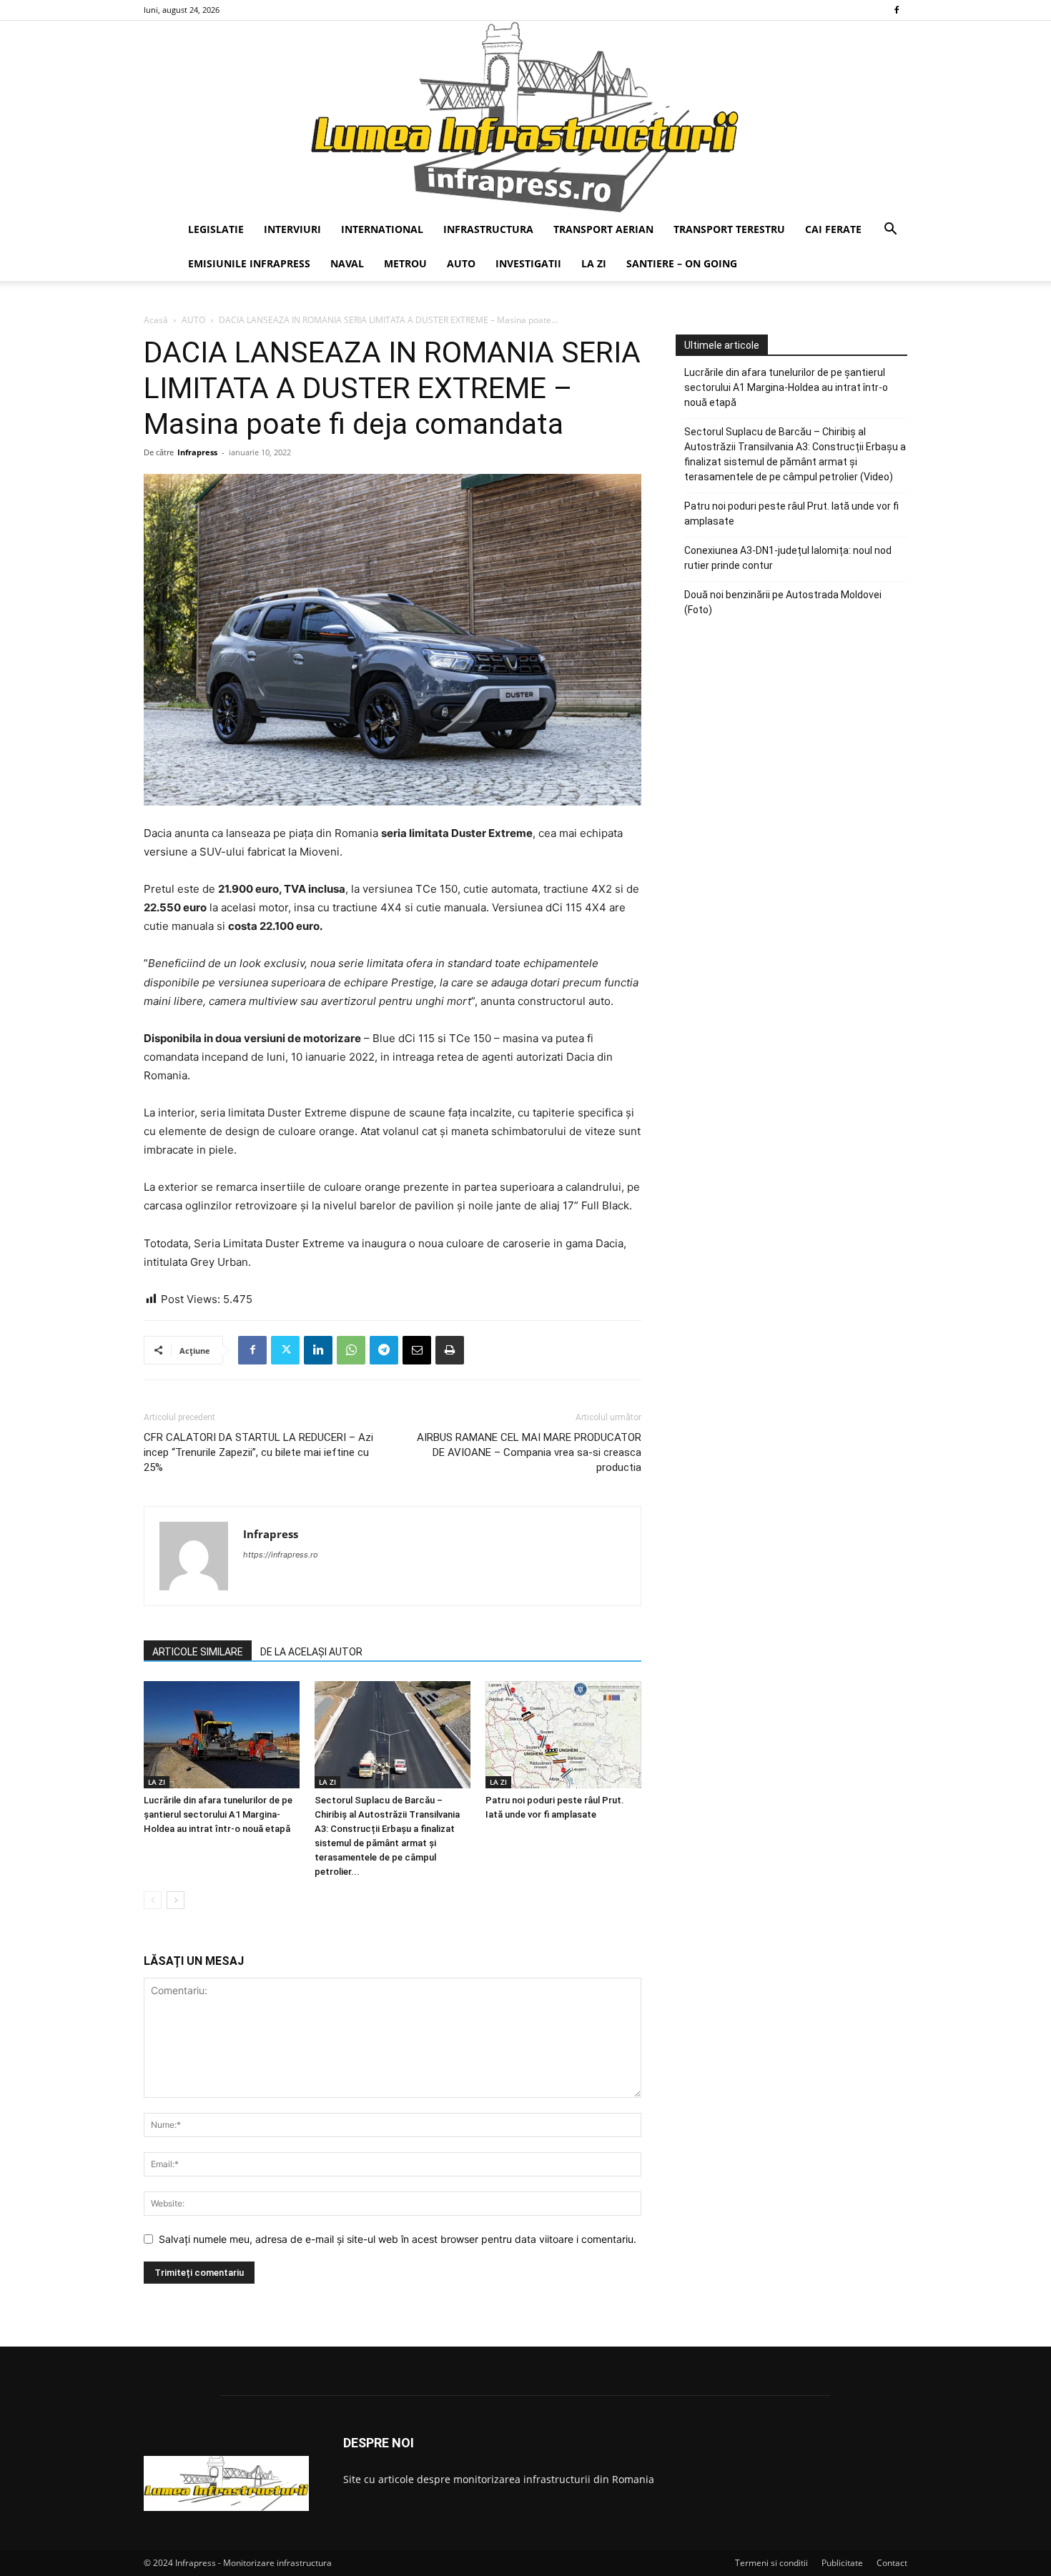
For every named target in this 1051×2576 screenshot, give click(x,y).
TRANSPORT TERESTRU (729, 229)
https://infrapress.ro (281, 1555)
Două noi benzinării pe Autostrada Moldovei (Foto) (783, 602)
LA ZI (594, 263)
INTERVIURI (292, 229)
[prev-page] (153, 1900)
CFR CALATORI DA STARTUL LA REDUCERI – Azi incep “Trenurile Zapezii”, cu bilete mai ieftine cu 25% (258, 1452)
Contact (892, 2563)
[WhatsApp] (351, 1350)
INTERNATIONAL (382, 229)
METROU (405, 263)
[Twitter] (285, 1350)
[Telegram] (384, 1350)
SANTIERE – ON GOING (682, 263)
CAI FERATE (833, 229)
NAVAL (347, 263)
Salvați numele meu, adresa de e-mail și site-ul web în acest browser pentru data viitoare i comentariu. (398, 2239)
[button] (890, 231)
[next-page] (176, 1900)
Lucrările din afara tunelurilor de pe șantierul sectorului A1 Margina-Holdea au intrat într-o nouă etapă (218, 1814)
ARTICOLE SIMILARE (198, 1652)
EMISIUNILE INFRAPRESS (249, 263)
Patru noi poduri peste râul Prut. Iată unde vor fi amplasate (791, 514)
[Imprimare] (450, 1350)
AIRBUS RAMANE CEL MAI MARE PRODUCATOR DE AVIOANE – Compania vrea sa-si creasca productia (529, 1452)
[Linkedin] (318, 1350)
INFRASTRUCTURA (488, 229)
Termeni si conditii (771, 2563)
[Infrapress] (525, 117)
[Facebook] (897, 10)
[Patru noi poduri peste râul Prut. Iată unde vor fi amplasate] (563, 1735)
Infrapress (197, 452)
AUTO (461, 263)
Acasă (156, 320)
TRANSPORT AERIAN (603, 229)
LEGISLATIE (216, 229)
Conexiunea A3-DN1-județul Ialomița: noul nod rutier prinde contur (788, 558)
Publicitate (842, 2563)
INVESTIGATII (528, 263)
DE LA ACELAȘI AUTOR (311, 1652)
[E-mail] (417, 1350)
